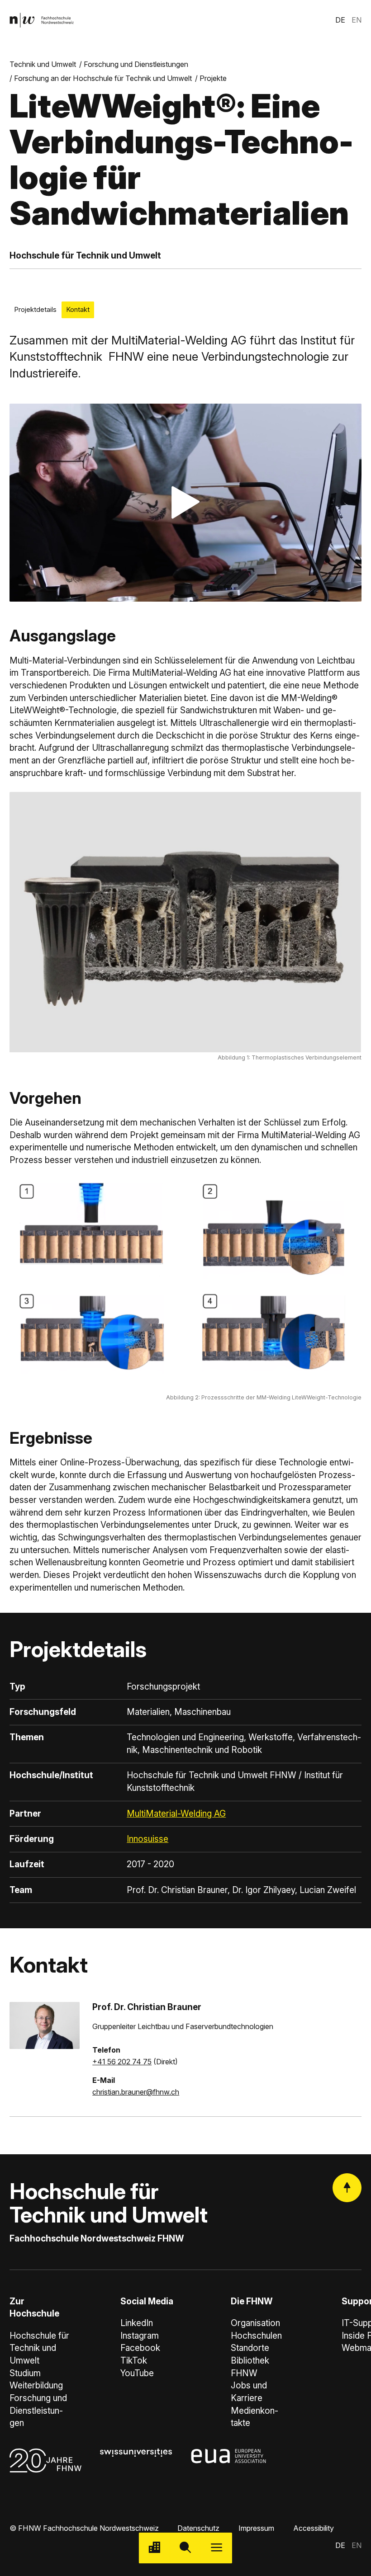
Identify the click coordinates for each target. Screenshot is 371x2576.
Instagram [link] (140, 2336)
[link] (42, 20)
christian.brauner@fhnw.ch (136, 2092)
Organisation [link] (255, 2323)
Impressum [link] (256, 2528)
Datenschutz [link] (198, 2528)
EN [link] (357, 20)
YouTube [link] (137, 2373)
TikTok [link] (134, 2361)
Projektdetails (35, 310)
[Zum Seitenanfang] (347, 2188)
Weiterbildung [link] (36, 2385)
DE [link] (340, 20)
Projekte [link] (213, 78)
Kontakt (78, 310)
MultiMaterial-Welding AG (176, 1814)
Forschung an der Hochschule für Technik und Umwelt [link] (103, 78)
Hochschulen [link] (256, 2336)
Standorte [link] (250, 2348)
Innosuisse (147, 1839)
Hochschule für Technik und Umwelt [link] (39, 2348)
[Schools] (155, 2548)
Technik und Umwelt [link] (43, 64)
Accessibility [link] (314, 2528)
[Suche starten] (186, 2548)
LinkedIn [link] (137, 2323)
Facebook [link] (140, 2348)
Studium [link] (25, 2373)
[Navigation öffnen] (216, 2548)
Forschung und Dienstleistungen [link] (136, 64)
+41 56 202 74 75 (122, 2062)
